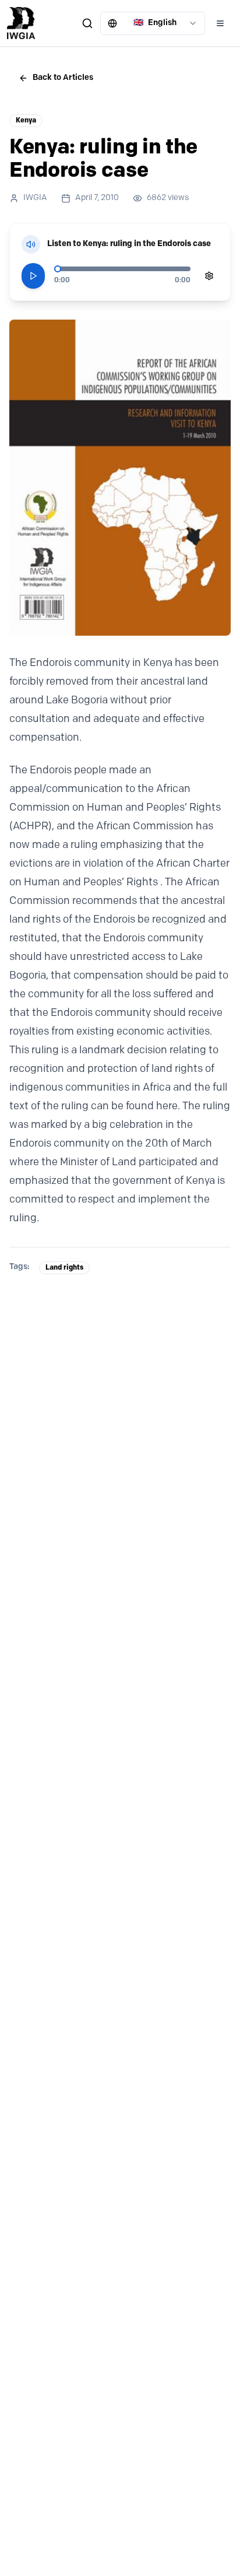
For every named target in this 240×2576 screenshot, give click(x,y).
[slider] (58, 269)
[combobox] (153, 23)
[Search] (87, 23)
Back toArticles (63, 78)
